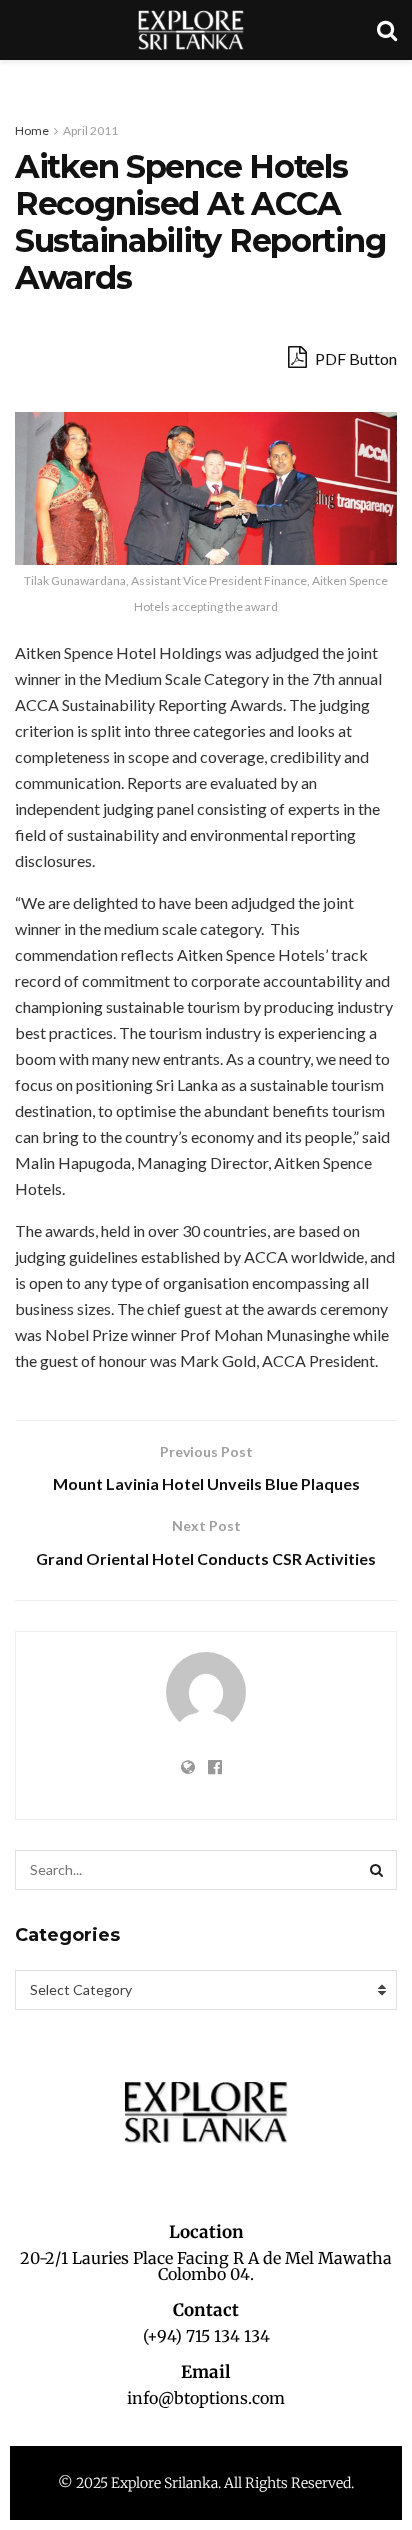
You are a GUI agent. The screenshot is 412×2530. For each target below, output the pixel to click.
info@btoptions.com (206, 2398)
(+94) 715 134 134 (206, 2336)
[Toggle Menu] (26, 80)
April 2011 (90, 130)
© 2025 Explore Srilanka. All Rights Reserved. (206, 2483)
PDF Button (354, 358)
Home (32, 130)
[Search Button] (377, 1870)
